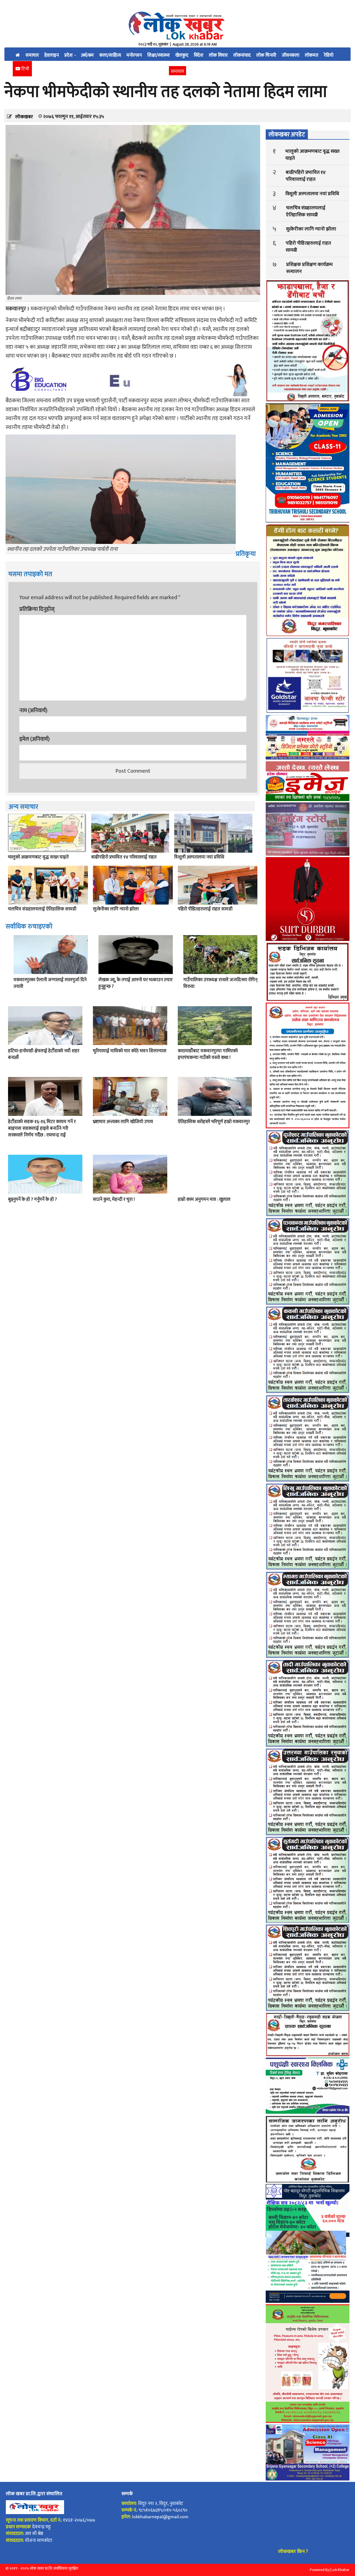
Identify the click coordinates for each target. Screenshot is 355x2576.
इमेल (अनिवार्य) (35, 739)
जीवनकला (291, 55)
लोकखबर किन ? (293, 2552)
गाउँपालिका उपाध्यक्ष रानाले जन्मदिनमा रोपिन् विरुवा (220, 983)
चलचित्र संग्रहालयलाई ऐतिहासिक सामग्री (42, 909)
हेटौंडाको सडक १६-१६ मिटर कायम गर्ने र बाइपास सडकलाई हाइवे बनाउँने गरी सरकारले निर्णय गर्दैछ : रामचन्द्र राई (42, 1128)
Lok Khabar (340, 2570)
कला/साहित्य (110, 55)
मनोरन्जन (134, 55)
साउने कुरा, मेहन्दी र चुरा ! (114, 1199)
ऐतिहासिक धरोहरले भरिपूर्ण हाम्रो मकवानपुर (214, 1122)
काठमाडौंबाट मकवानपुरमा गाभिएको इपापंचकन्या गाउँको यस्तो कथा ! (208, 1054)
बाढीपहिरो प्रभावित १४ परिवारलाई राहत (124, 857)
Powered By (319, 2570)
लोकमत (312, 55)
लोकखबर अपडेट (287, 135)
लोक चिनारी (266, 55)
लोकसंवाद (242, 55)
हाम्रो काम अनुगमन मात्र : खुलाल (204, 1199)
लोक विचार (218, 55)
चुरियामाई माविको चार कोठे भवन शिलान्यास (130, 1051)
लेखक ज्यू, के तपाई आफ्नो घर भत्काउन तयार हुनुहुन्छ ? (135, 983)
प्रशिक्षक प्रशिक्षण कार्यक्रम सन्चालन (309, 268)
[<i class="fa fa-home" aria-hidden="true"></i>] (18, 54)
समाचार (32, 55)
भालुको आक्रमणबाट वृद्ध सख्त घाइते (38, 857)
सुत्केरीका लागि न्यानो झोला (116, 909)
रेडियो (329, 55)
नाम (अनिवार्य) (33, 710)
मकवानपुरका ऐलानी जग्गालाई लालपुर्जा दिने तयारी (50, 983)
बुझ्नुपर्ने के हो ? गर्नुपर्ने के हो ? (32, 1199)
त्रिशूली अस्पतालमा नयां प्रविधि (199, 857)
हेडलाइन (52, 55)
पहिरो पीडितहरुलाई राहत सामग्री (205, 909)
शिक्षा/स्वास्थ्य (159, 55)
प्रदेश (69, 55)
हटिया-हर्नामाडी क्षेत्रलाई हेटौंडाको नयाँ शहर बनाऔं (44, 1054)
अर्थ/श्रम (87, 55)
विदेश (199, 55)
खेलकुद (182, 55)
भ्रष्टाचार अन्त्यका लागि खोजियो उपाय (123, 1122)
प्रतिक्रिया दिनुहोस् (37, 609)
